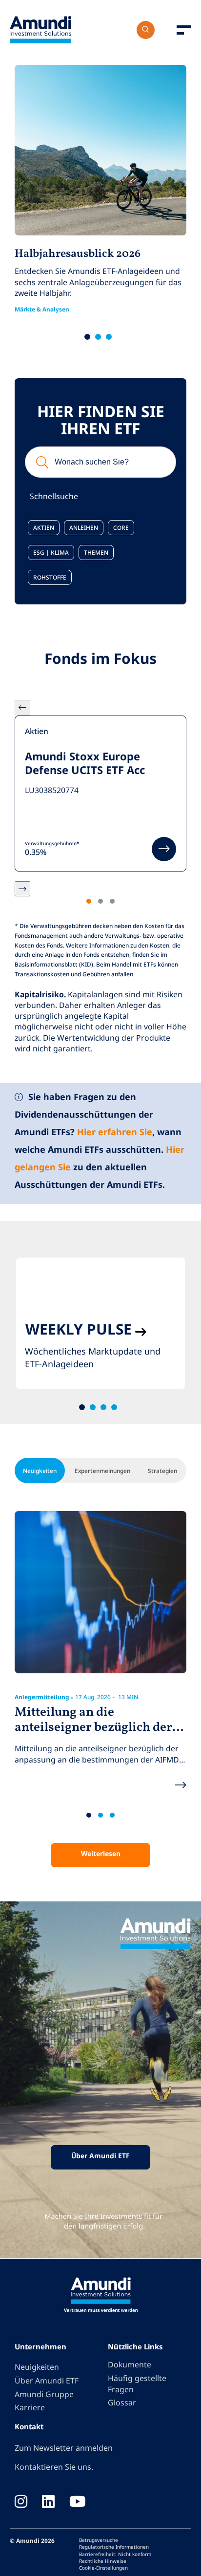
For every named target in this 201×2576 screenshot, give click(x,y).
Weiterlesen (101, 1853)
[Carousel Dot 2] (100, 901)
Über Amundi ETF (100, 2156)
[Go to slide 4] (114, 1407)
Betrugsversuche (99, 2540)
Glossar (122, 2402)
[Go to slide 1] (87, 337)
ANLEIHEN (84, 527)
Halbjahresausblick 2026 (78, 254)
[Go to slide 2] (98, 337)
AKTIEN (44, 527)
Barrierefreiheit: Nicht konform (115, 2554)
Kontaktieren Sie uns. (54, 2467)
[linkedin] (48, 2502)
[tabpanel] (100, 1323)
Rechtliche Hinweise (103, 2561)
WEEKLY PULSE (79, 1329)
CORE (121, 527)
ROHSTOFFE (50, 577)
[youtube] (78, 2502)
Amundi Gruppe (44, 2394)
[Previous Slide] (22, 708)
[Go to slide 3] (109, 337)
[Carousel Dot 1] (89, 901)
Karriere (30, 2407)
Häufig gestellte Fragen (137, 2384)
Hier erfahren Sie (115, 1132)
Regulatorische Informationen (114, 2547)
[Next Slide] (22, 889)
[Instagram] (21, 2502)
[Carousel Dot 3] (112, 901)
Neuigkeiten (37, 2367)
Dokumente (130, 2364)
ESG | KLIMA (51, 552)
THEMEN (96, 552)
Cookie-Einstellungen (103, 2568)
